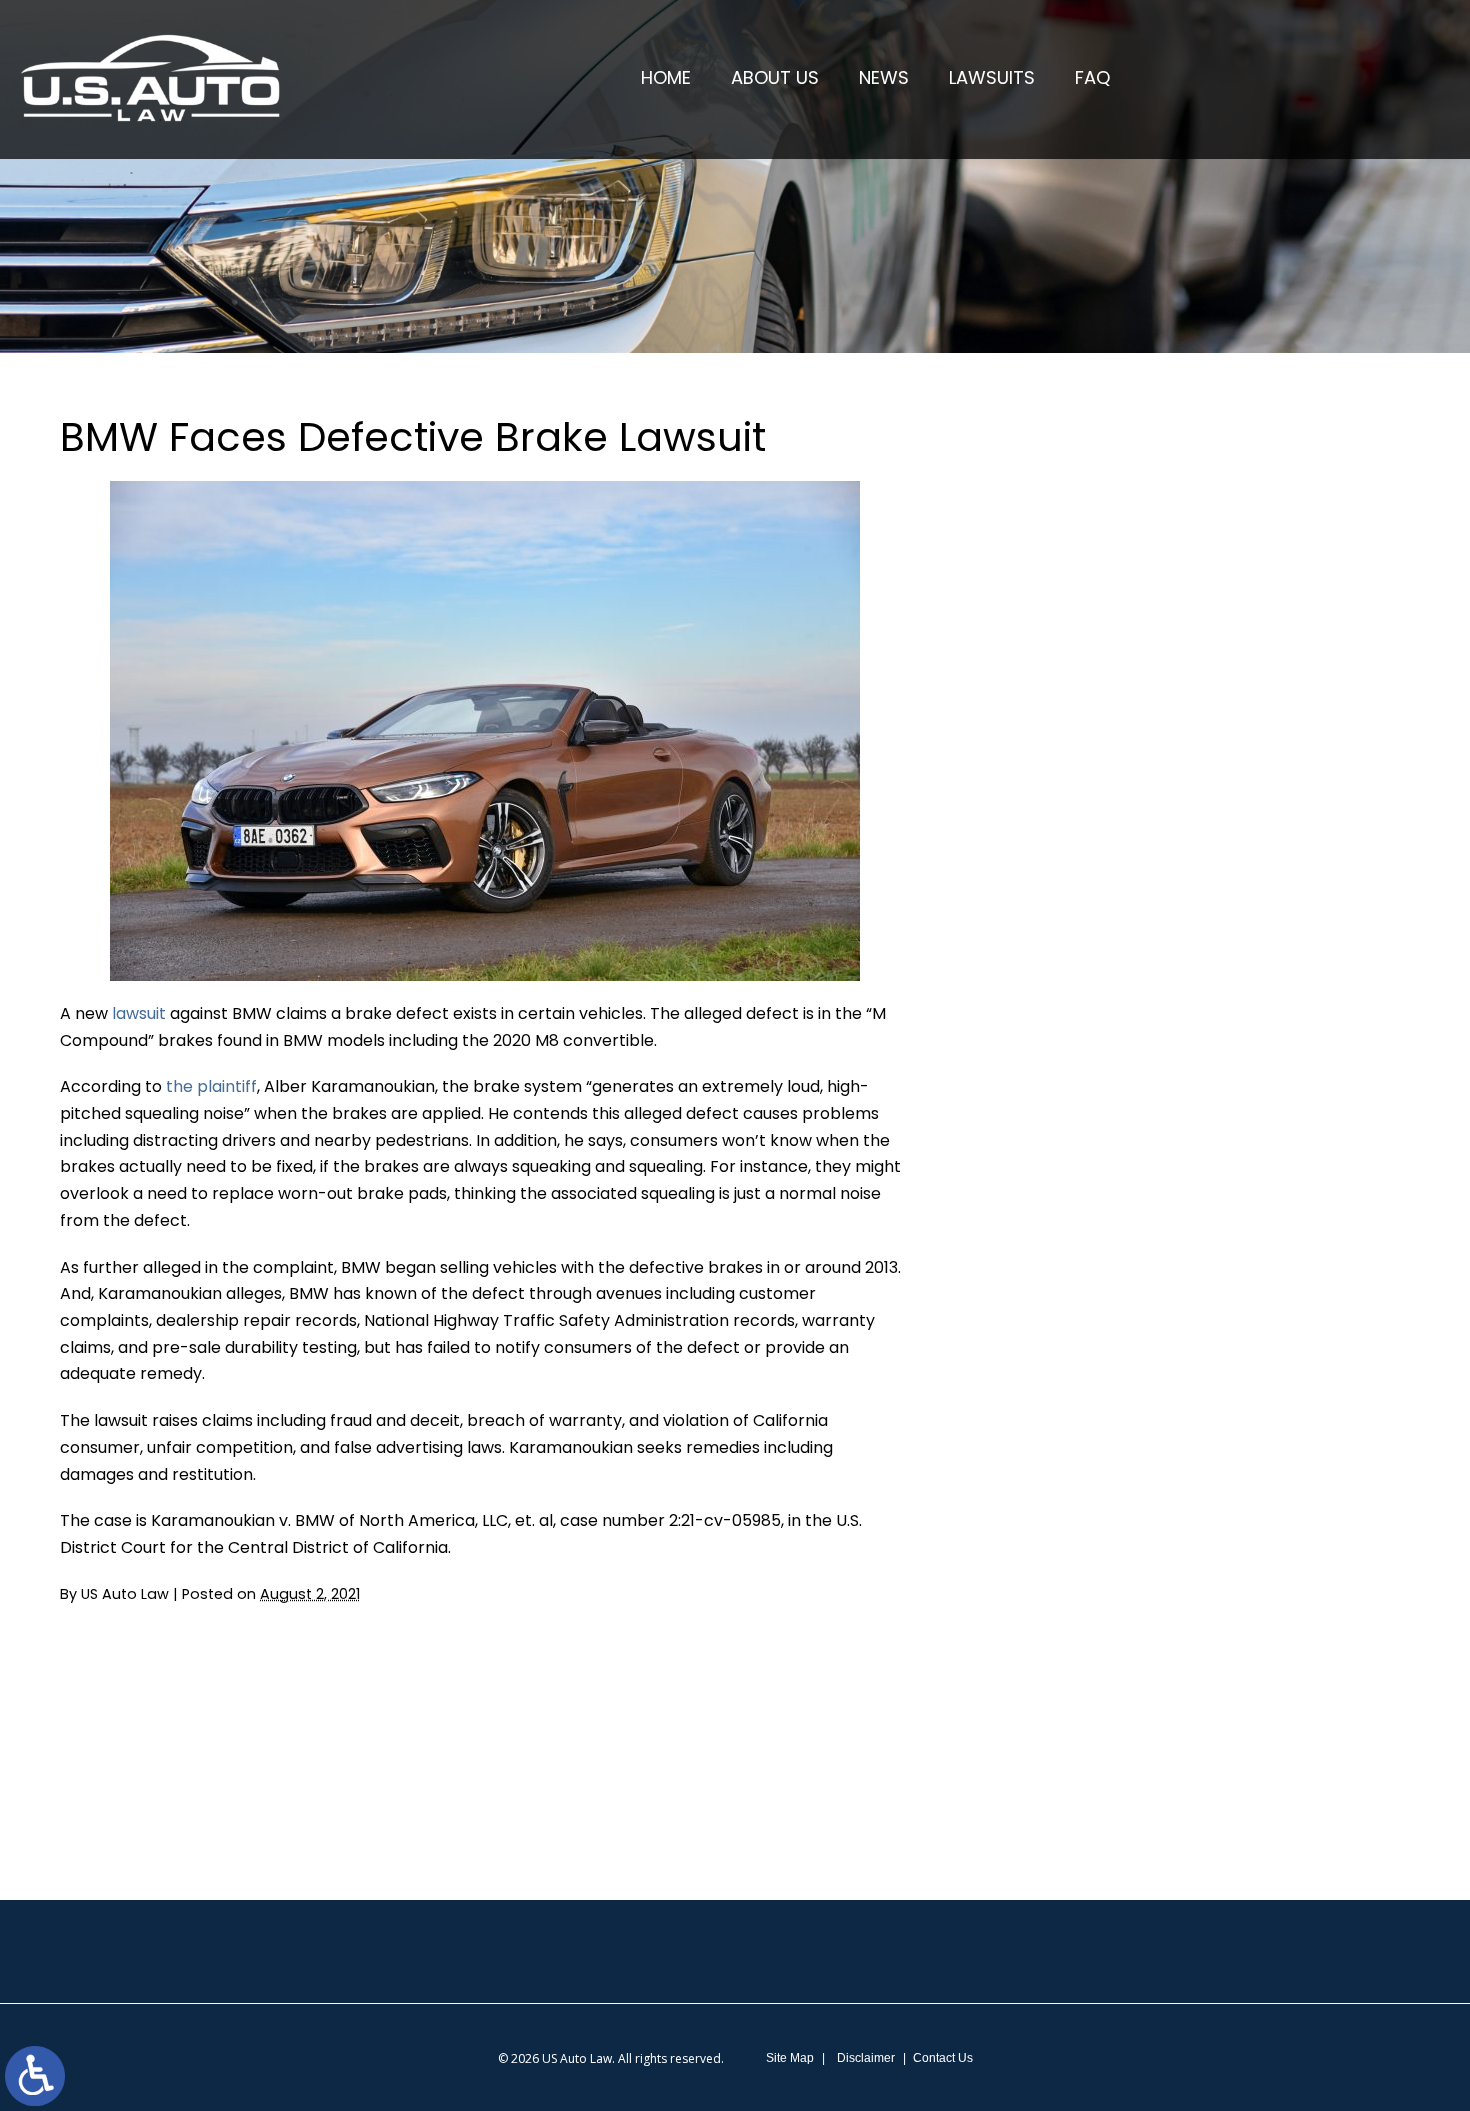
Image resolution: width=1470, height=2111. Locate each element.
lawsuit (141, 1013)
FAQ (1092, 77)
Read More (1077, 607)
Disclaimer (866, 2058)
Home (666, 77)
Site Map (790, 2058)
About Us (775, 77)
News (884, 77)
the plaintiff (211, 1086)
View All (1106, 1080)
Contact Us (943, 2058)
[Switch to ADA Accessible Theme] (35, 2076)
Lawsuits (992, 77)
